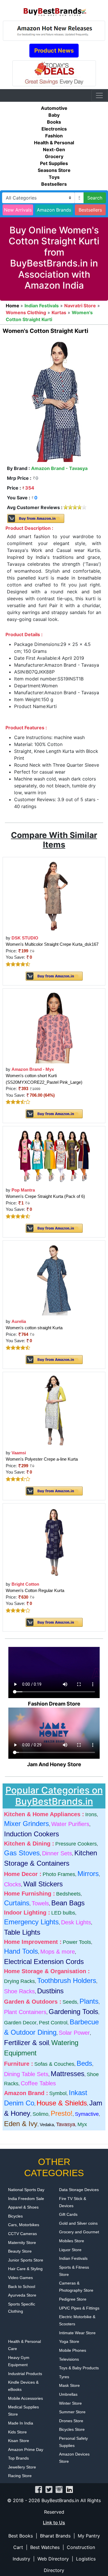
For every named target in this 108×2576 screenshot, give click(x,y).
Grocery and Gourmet (79, 2232)
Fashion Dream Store (54, 1704)
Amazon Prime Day (26, 2450)
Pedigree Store (73, 2299)
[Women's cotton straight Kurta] (54, 1279)
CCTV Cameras (22, 2234)
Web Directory (53, 2559)
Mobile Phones (73, 2350)
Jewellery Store (22, 2467)
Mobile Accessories (25, 2398)
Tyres (64, 2377)
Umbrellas (68, 2394)
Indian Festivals (73, 2258)
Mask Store (69, 2385)
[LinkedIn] (69, 2489)
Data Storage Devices (79, 2190)
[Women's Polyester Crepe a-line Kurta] (54, 1410)
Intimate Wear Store (77, 2333)
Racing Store (20, 2476)
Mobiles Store (72, 2241)
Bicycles (15, 2216)
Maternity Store (22, 2243)
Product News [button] (54, 51)
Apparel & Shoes (23, 2207)
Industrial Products (25, 2374)
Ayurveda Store (22, 2295)
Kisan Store (19, 2441)
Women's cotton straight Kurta (34, 1328)
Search (95, 198)
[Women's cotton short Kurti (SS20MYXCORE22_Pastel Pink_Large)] (54, 1027)
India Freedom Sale (26, 2199)
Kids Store (17, 2432)
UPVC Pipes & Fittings (79, 2308)
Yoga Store (69, 2341)
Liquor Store (70, 2250)
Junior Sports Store (26, 2260)
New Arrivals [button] (18, 210)
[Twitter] (49, 2489)
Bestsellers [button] (90, 210)
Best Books (21, 2536)
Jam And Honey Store (54, 1764)
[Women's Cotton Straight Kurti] (54, 400)
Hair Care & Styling (25, 2269)
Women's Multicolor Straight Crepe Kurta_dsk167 (52, 944)
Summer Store (72, 2412)
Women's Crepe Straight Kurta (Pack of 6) (45, 1196)
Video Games (20, 2278)
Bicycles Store (72, 2429)
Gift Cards (68, 2214)
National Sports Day (26, 2190)
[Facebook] (39, 2489)
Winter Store (70, 2403)
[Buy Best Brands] (54, 10)
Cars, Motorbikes (24, 2225)
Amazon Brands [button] (54, 210)
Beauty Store (20, 2251)
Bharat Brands (55, 2536)
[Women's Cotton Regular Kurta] (54, 1542)
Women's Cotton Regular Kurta (35, 1590)
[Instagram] (59, 2489)
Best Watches (45, 2547)
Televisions (69, 2359)
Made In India (21, 2423)
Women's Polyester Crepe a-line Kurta (42, 1459)
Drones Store (71, 2421)
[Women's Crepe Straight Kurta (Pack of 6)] (54, 1156)
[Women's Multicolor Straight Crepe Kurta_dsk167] (54, 896)
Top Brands (18, 2458)
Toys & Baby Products (79, 2368)
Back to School (22, 2287)
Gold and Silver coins (78, 2223)
